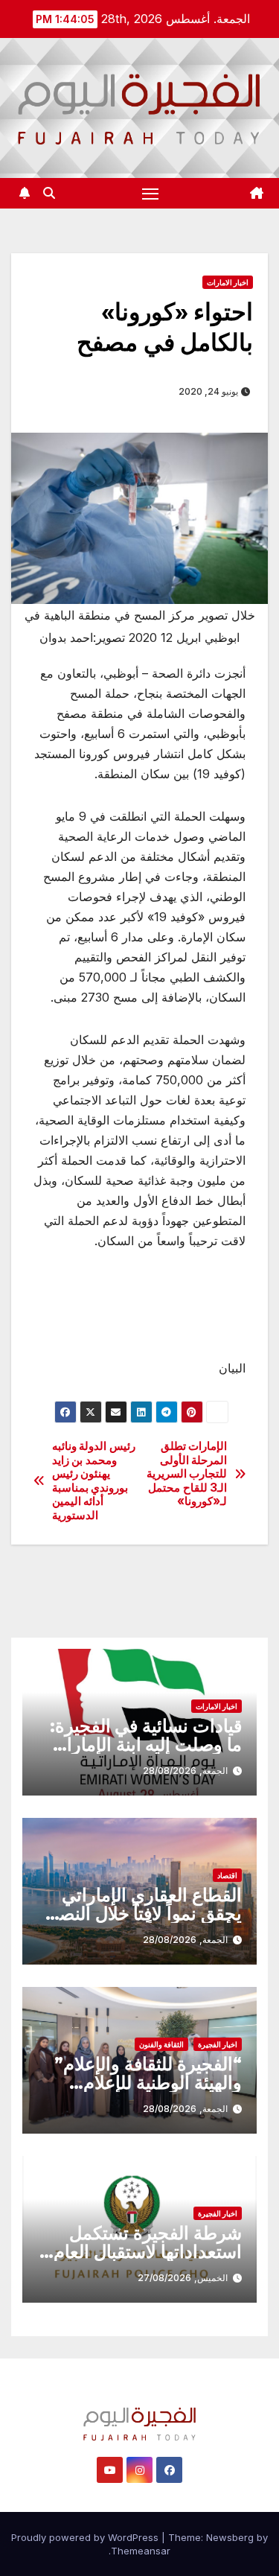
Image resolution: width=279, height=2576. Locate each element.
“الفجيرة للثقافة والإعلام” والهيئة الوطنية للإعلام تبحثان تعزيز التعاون (148, 2083)
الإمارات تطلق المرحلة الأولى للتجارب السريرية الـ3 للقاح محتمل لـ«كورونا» (187, 1474)
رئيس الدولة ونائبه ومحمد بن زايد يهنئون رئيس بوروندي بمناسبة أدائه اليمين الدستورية (94, 1481)
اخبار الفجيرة (218, 2044)
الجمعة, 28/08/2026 (185, 1771)
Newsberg (230, 2537)
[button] (49, 193)
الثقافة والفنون (161, 2044)
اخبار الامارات (228, 282)
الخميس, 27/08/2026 (183, 2278)
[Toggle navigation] (150, 194)
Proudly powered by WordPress (86, 2537)
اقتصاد (227, 1875)
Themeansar (141, 2551)
